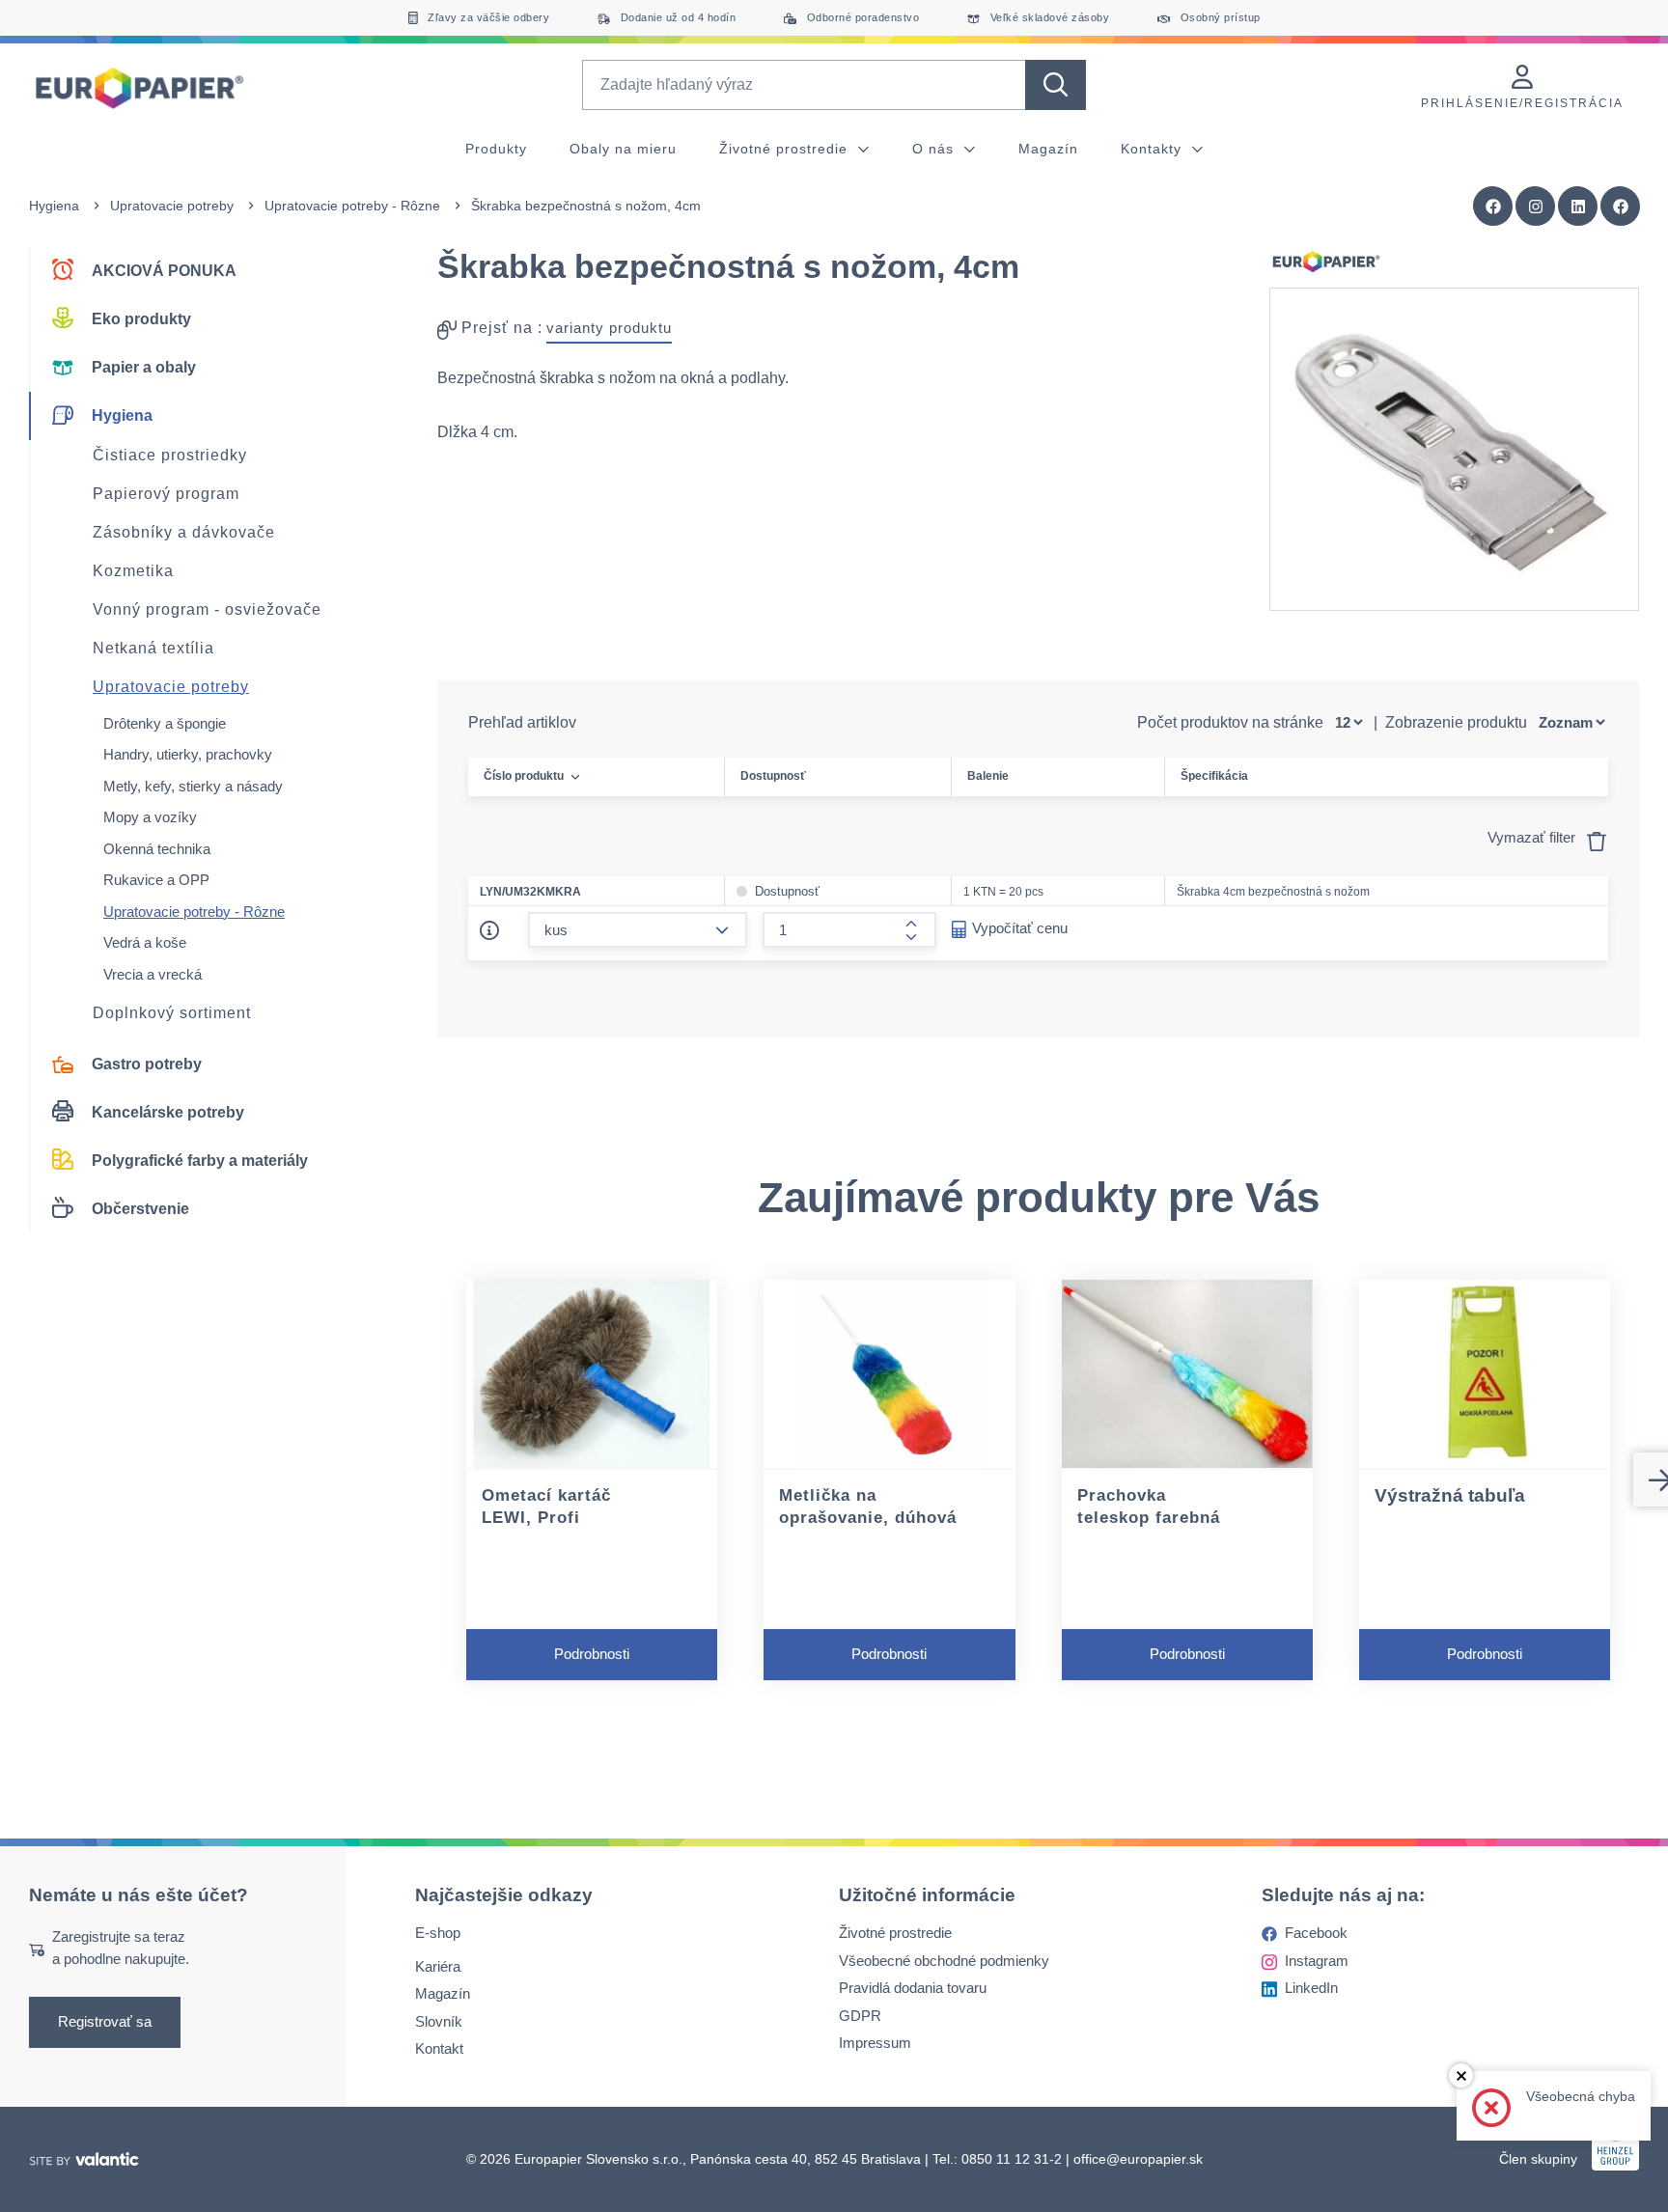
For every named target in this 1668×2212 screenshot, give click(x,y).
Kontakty (1154, 149)
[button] (1621, 207)
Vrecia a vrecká (153, 974)
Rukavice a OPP (156, 880)
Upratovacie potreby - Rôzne (352, 206)
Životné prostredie (786, 149)
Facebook (1316, 1933)
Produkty (496, 149)
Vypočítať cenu (1020, 928)
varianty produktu (609, 328)
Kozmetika (133, 571)
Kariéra (438, 1966)
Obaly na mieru (623, 149)
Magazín (1048, 149)
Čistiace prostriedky (170, 455)
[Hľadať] (1056, 85)
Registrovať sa (105, 2021)
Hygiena (54, 206)
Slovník (439, 2021)
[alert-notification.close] (1461, 2075)
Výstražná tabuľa (1450, 1495)
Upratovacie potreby (172, 206)
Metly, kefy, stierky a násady (193, 786)
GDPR (860, 2016)
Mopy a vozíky (150, 817)
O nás (935, 149)
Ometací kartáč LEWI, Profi (546, 1507)
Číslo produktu (524, 776)
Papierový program (166, 494)
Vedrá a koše (145, 942)
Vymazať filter (1533, 837)
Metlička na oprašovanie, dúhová (868, 1507)
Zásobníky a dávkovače (184, 532)
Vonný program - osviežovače (207, 609)
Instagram (1317, 1961)
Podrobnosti (592, 1654)
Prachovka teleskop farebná (1149, 1507)
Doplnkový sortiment (172, 1013)
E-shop (438, 1933)
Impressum (875, 2043)
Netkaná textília (153, 648)
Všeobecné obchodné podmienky (944, 1961)
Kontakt (439, 2048)
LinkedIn (1311, 1988)
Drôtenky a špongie (165, 723)
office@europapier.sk (1138, 2159)
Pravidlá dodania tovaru (913, 1988)
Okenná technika (157, 849)
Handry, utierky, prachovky (188, 754)
